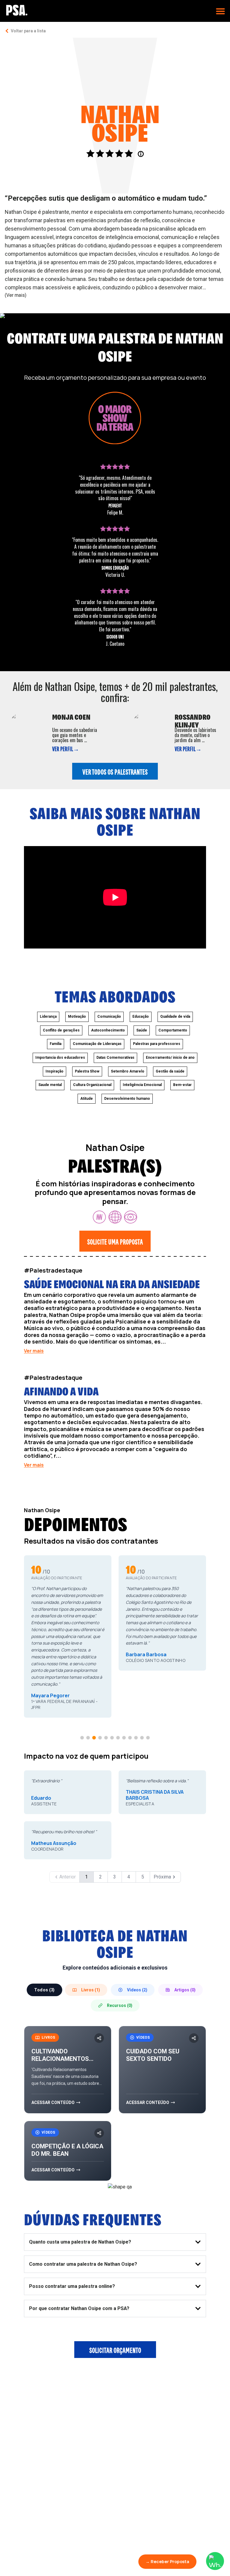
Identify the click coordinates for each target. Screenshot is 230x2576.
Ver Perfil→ (66, 748)
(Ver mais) (16, 295)
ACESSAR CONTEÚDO (53, 2102)
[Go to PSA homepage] (17, 10)
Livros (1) (91, 1990)
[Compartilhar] (99, 2038)
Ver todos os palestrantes (115, 771)
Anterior (68, 1877)
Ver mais (34, 1351)
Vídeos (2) (137, 1990)
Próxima (162, 1877)
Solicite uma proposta (115, 1241)
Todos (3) (44, 1990)
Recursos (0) (120, 2005)
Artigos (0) (185, 1990)
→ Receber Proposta (167, 2561)
